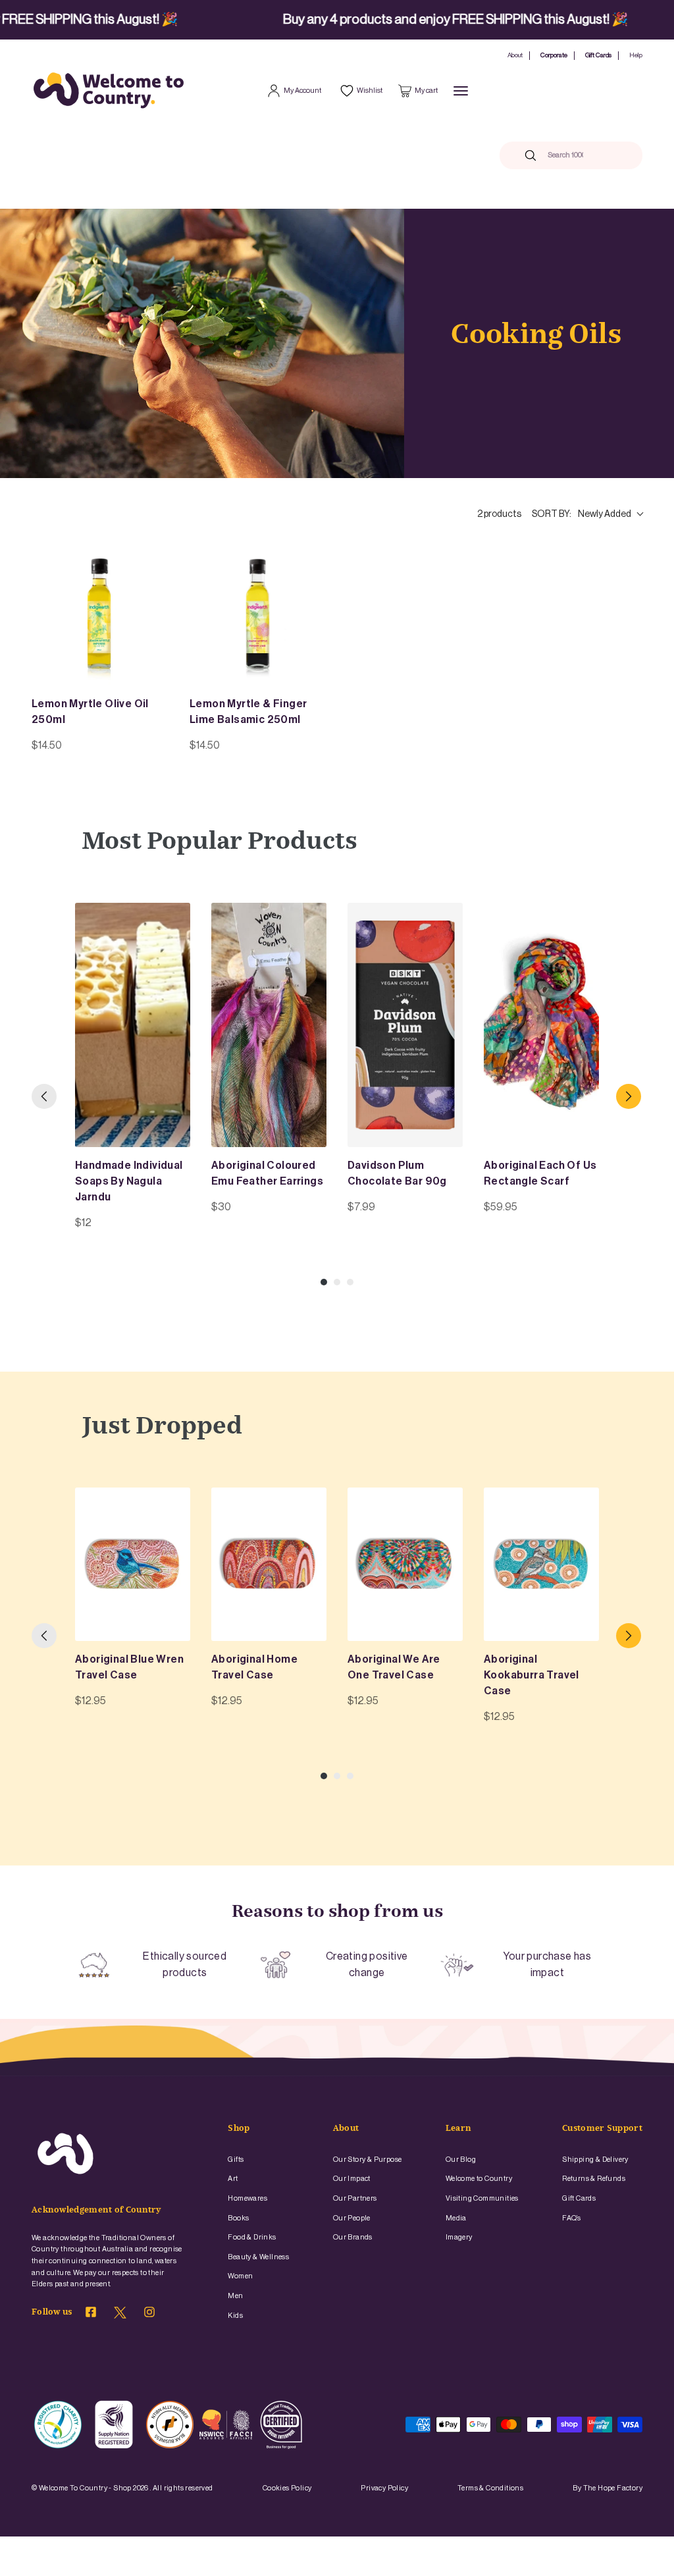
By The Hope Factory (608, 2488)
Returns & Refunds (594, 2179)
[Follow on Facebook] (91, 2314)
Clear (606, 155)
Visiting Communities (482, 2198)
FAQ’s (571, 2218)
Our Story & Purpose (368, 2160)
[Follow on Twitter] (120, 2316)
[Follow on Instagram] (149, 2314)
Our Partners (355, 2198)
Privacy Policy (384, 2488)
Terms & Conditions (490, 2488)
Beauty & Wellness (258, 2257)
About (515, 55)
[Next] (629, 1096)
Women (240, 2276)
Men (235, 2296)
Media (456, 2218)
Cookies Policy (287, 2488)
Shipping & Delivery (595, 2160)
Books (238, 2218)
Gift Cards (598, 55)
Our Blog (461, 2160)
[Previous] (44, 1096)
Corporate (554, 55)
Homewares (247, 2198)
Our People (352, 2218)
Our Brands (353, 2237)
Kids (235, 2316)
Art (233, 2179)
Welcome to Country (479, 2179)
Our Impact (352, 2179)
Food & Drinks (252, 2237)
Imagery (459, 2237)
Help (636, 55)
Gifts (236, 2160)
